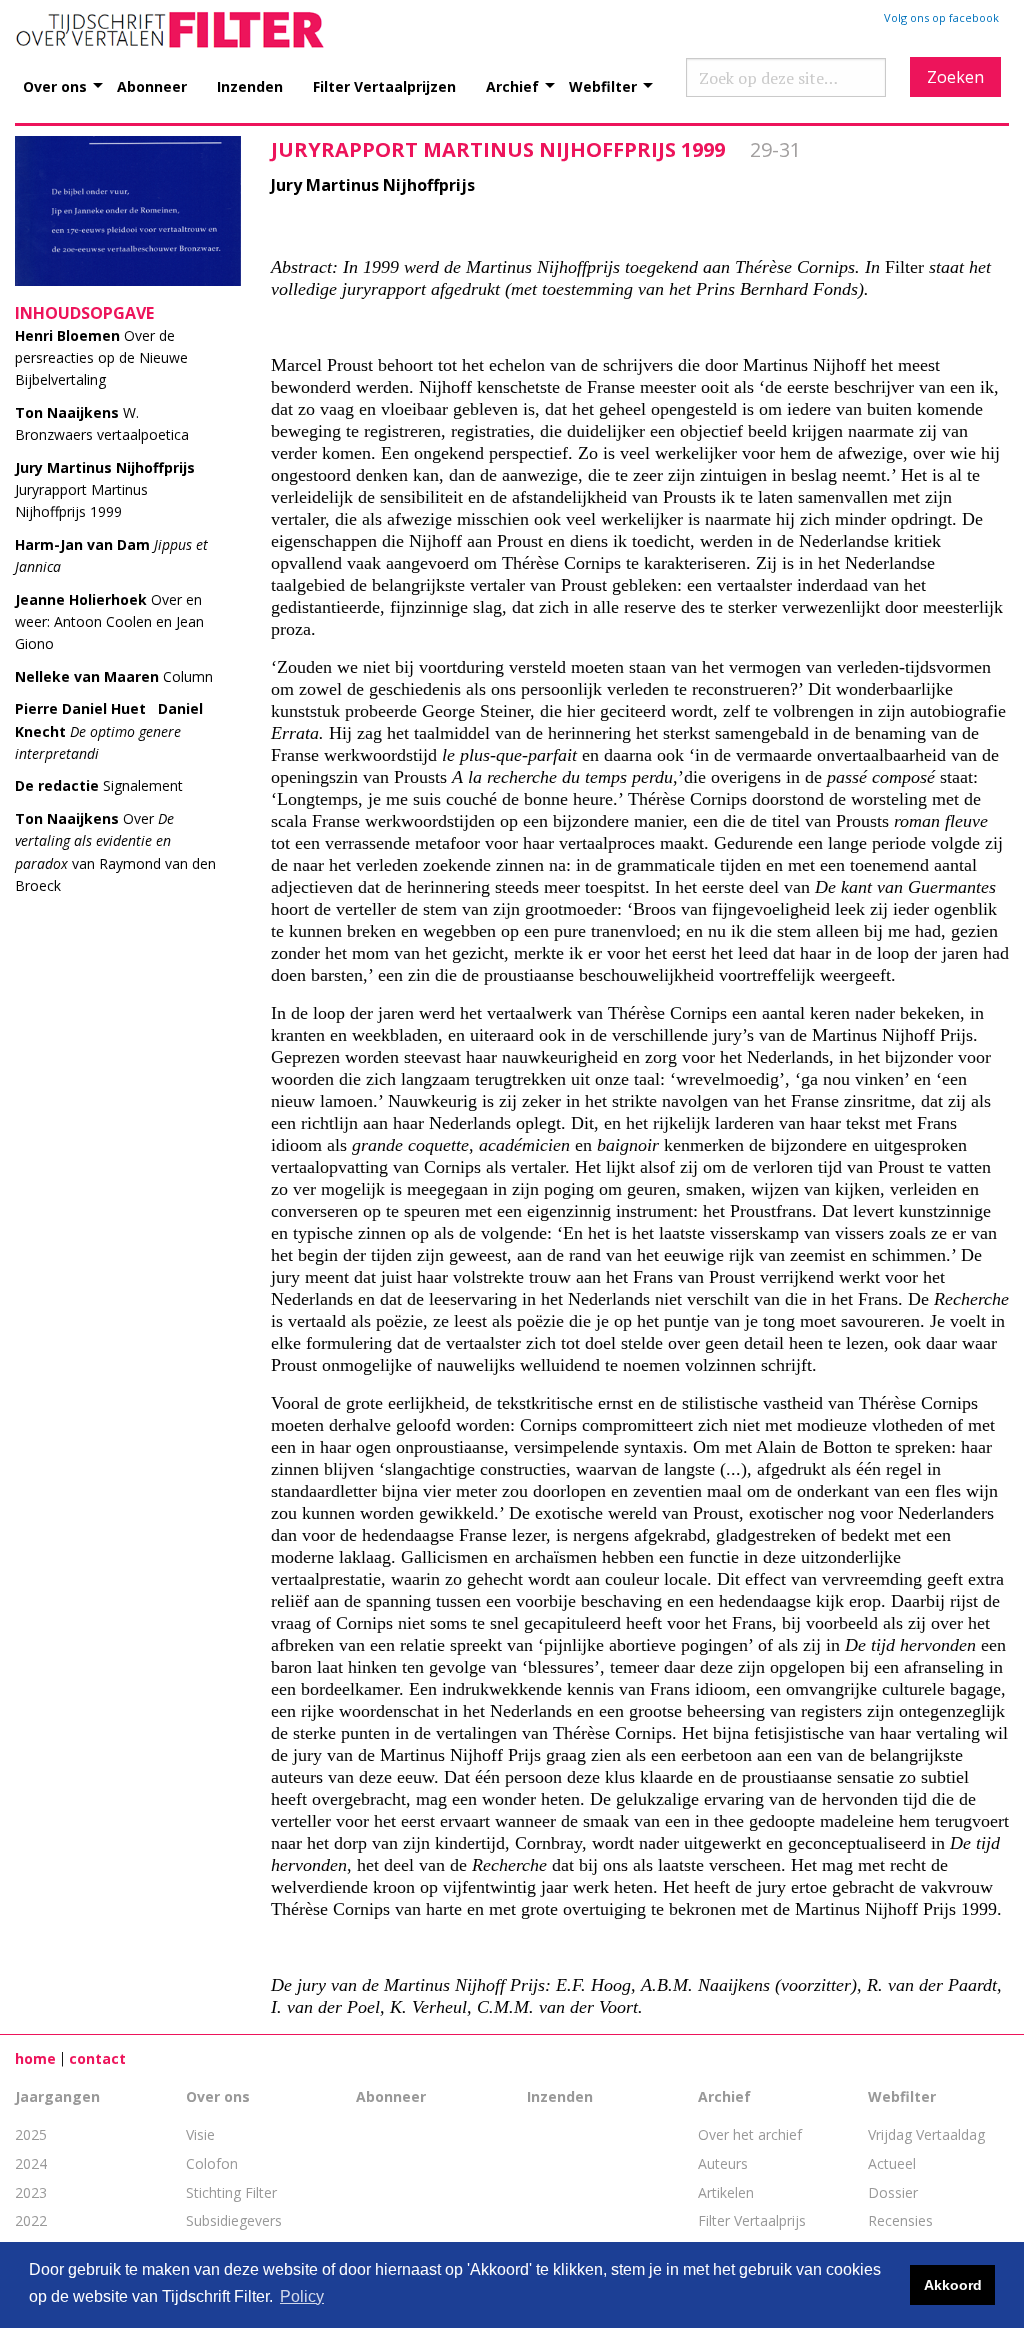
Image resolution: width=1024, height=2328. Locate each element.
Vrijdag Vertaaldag (926, 2134)
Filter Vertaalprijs (752, 2220)
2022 (31, 2220)
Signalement (99, 785)
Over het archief (750, 2134)
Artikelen (726, 2192)
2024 (31, 2163)
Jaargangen (57, 2096)
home (35, 2058)
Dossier (893, 2192)
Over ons (55, 85)
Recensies (900, 2220)
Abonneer (152, 85)
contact (97, 2058)
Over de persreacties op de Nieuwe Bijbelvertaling (101, 358)
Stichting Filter (231, 2192)
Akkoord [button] (953, 2285)
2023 (31, 2192)
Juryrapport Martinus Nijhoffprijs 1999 (105, 490)
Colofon (212, 2163)
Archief (512, 85)
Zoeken (955, 77)
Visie (200, 2134)
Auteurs (723, 2163)
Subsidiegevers (234, 2220)
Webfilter (603, 85)
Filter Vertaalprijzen (384, 85)
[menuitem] (70, 75)
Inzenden (250, 85)
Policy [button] (302, 2296)
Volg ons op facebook (941, 17)
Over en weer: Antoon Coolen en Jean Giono (109, 622)
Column (114, 676)
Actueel (892, 2163)
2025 (31, 2134)
